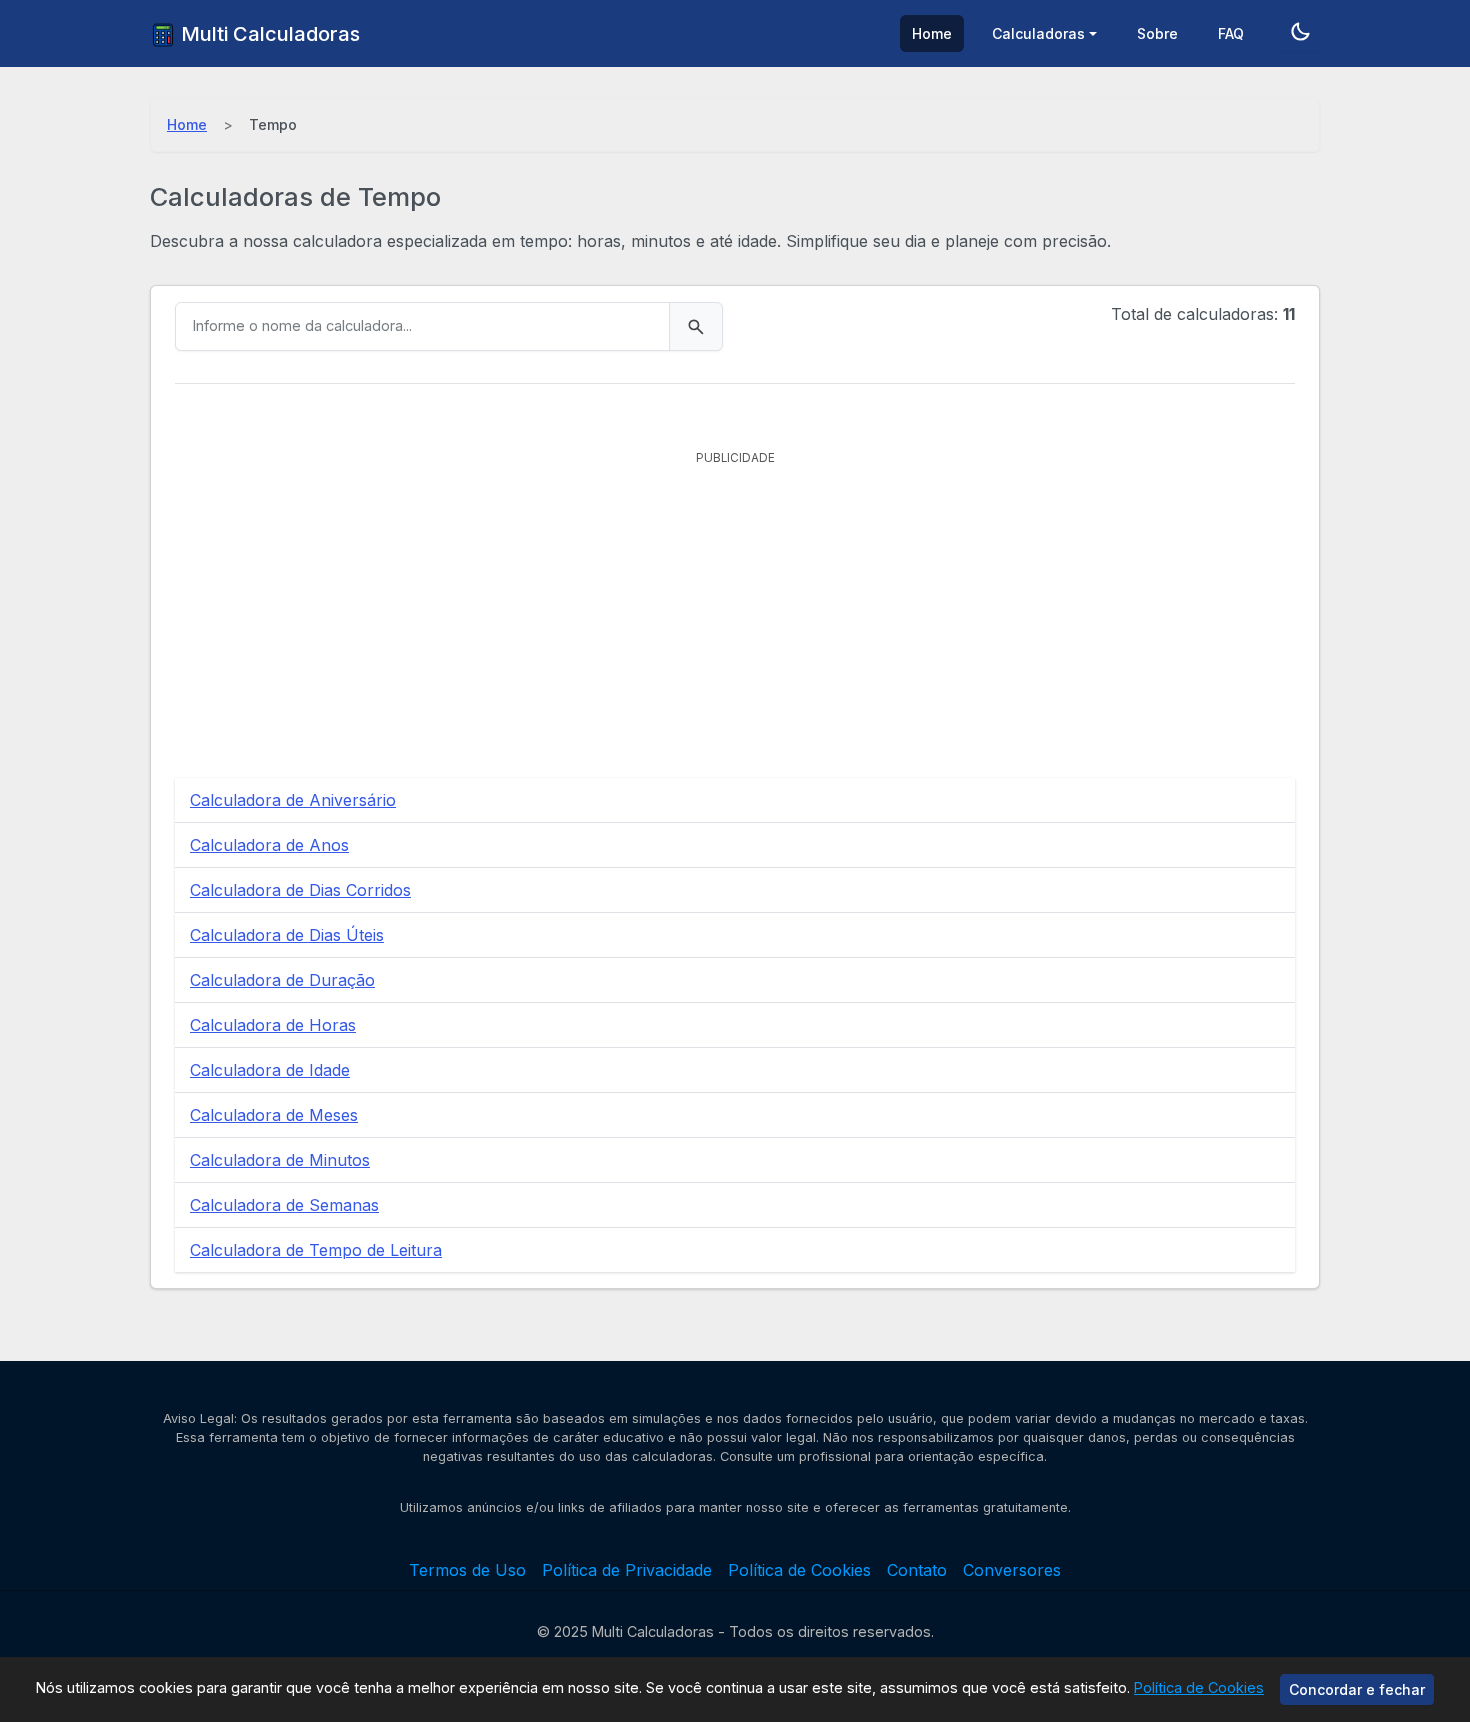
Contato (917, 1570)
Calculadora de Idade (270, 1070)
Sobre (1157, 33)
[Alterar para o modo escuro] (1300, 33)
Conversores (1012, 1570)
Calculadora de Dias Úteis (287, 935)
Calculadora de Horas (273, 1025)
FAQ (1231, 33)
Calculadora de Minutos (280, 1160)
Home (932, 33)
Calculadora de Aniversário (293, 800)
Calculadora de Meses (274, 1115)
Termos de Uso (467, 1570)
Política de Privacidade (627, 1570)
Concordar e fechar (1357, 1689)
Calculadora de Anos (269, 845)
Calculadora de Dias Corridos (300, 890)
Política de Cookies (1199, 1687)
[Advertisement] (735, 613)
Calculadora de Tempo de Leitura (316, 1250)
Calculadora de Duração (282, 980)
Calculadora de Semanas (284, 1205)
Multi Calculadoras (268, 34)
